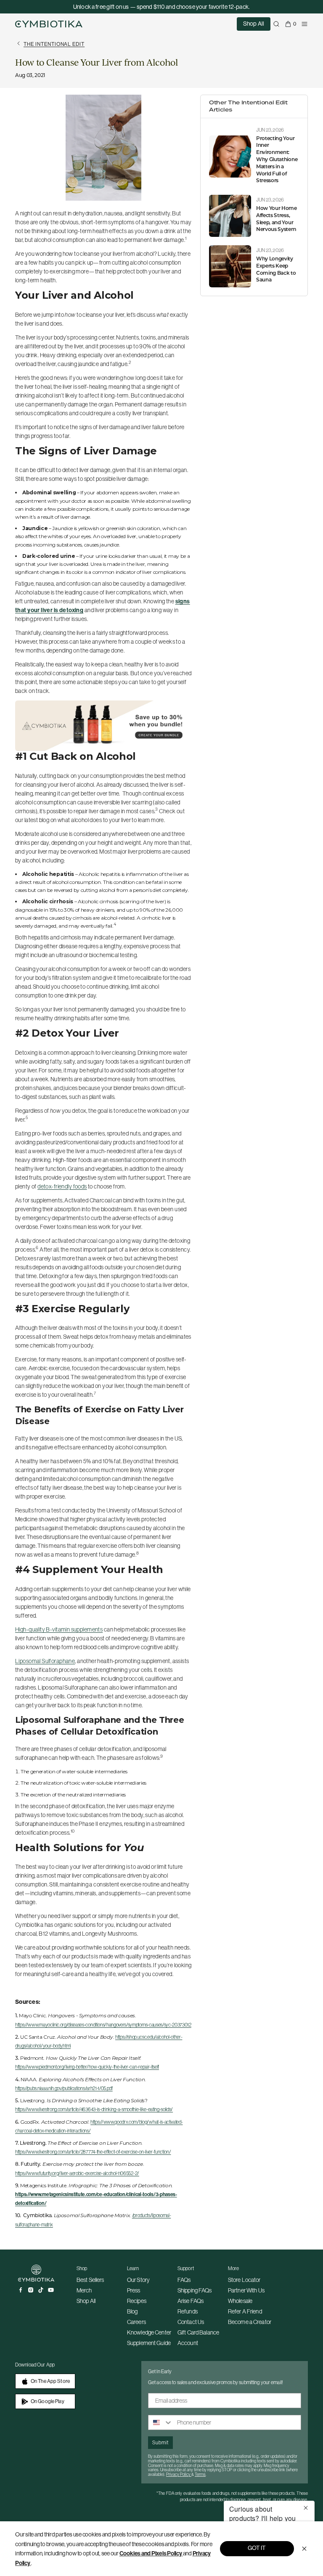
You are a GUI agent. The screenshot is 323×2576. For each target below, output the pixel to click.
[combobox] (161, 2422)
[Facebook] (21, 2290)
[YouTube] (51, 2290)
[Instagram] (31, 2290)
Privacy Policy (179, 2474)
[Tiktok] (41, 2290)
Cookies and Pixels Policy (151, 2553)
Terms (200, 2474)
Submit (160, 2442)
